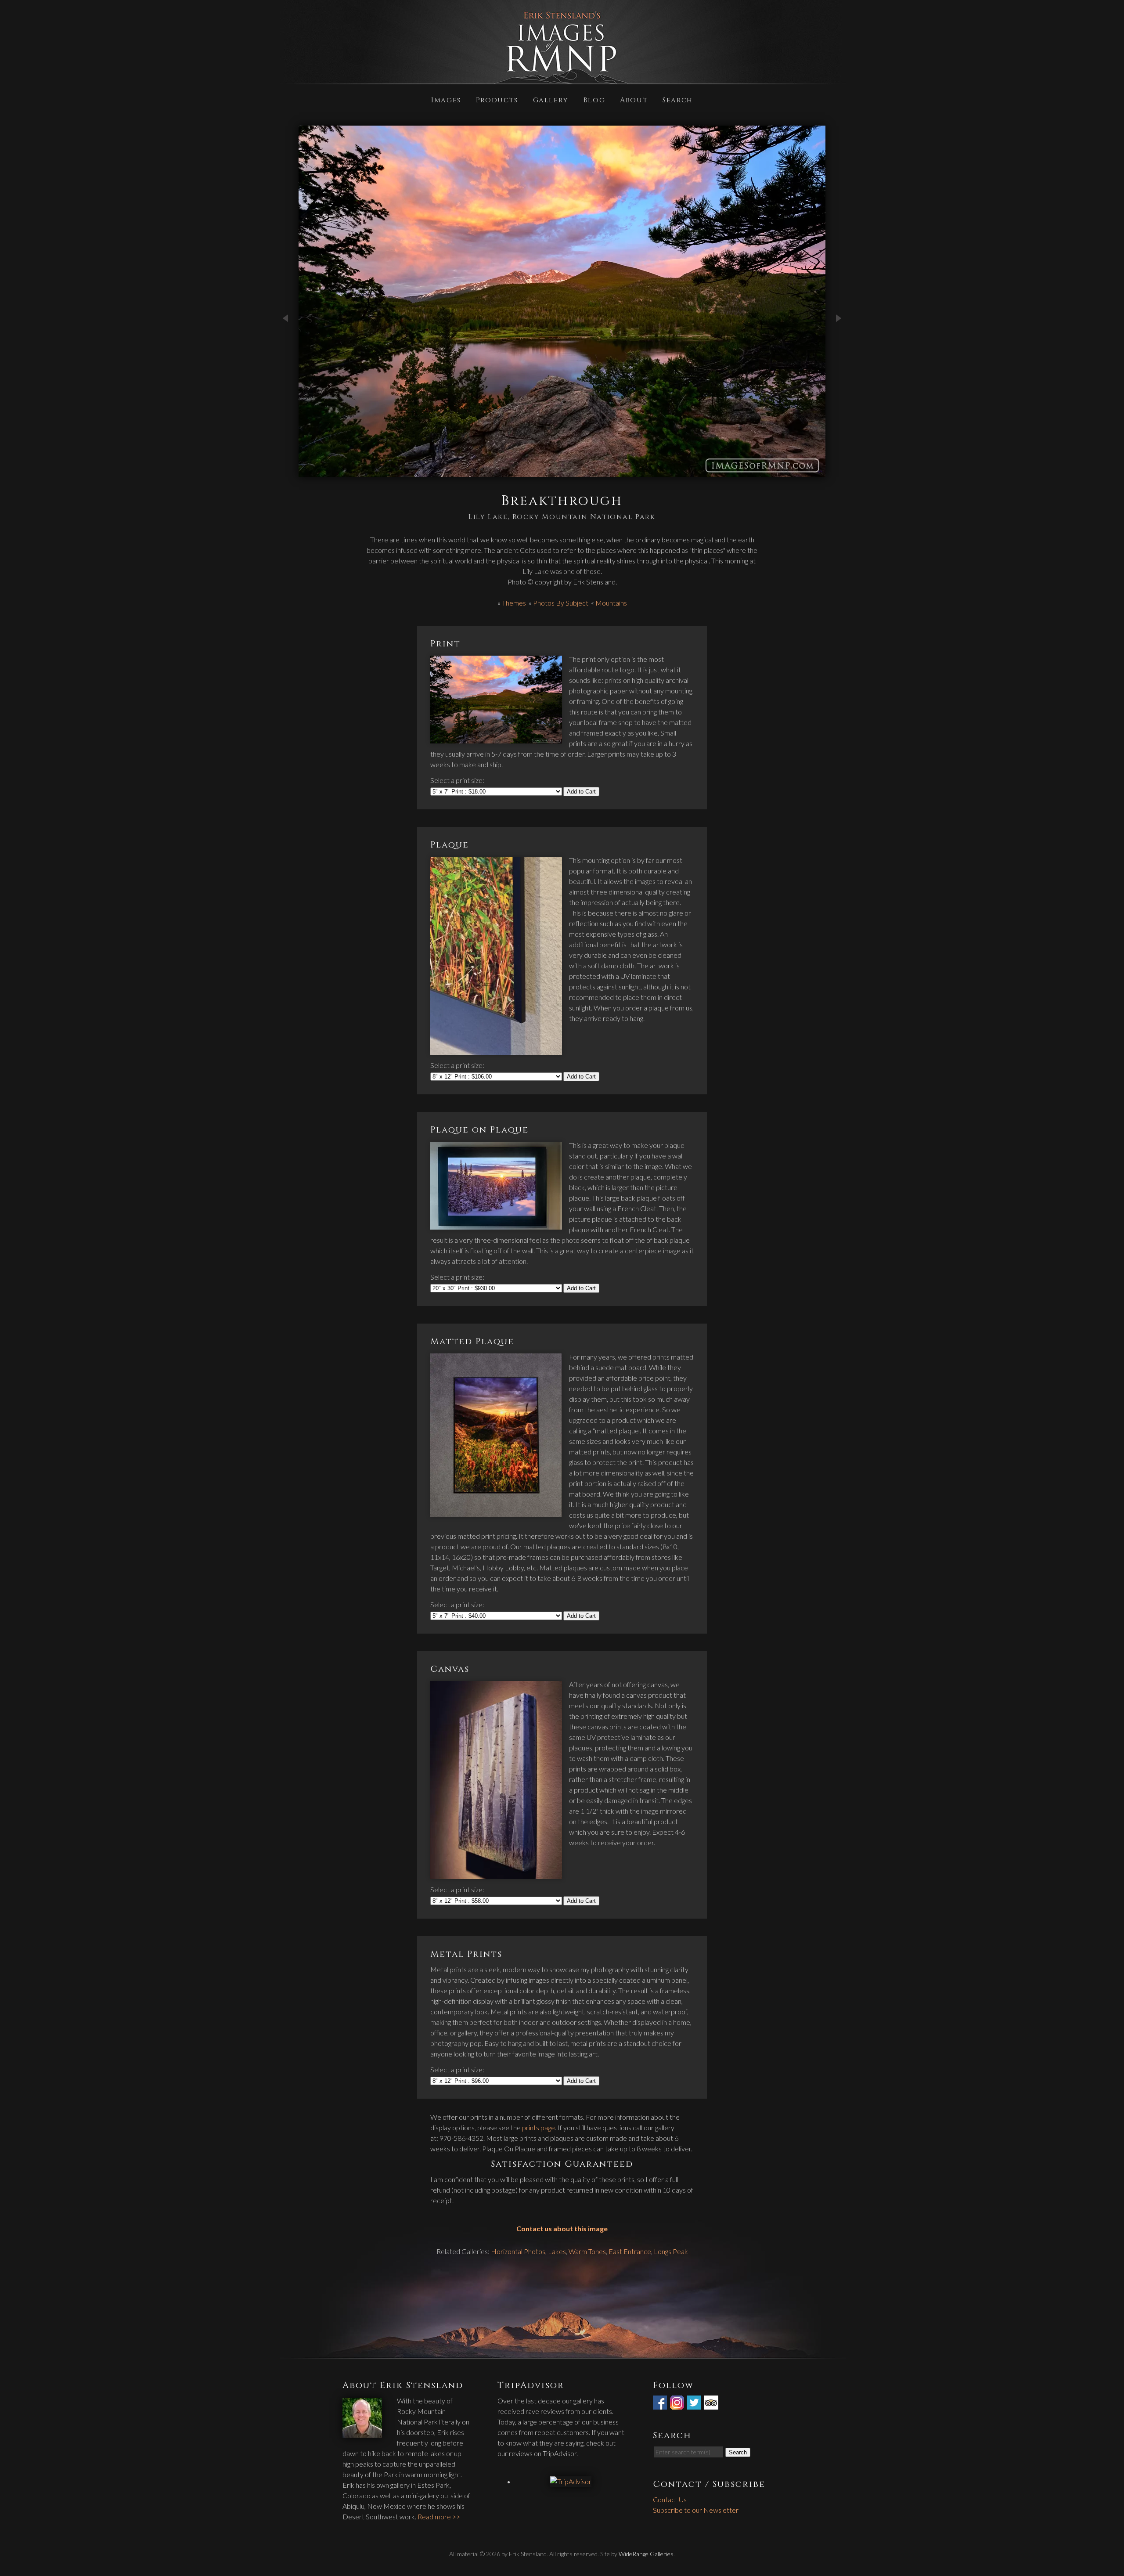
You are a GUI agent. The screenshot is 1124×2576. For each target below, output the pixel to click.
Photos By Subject (561, 603)
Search (678, 99)
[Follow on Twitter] (695, 2404)
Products (497, 99)
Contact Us (670, 2499)
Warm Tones (587, 2251)
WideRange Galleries (646, 2554)
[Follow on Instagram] (678, 2404)
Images (446, 99)
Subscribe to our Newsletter (696, 2510)
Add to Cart (581, 792)
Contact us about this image (562, 2228)
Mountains (611, 603)
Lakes (557, 2251)
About (634, 99)
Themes (514, 603)
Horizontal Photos (518, 2251)
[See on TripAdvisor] (712, 2404)
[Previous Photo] (285, 348)
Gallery (551, 99)
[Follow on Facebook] (661, 2404)
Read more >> (439, 2516)
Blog (594, 99)
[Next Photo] (839, 348)
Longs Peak (671, 2251)
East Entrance (630, 2251)
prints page (539, 2127)
